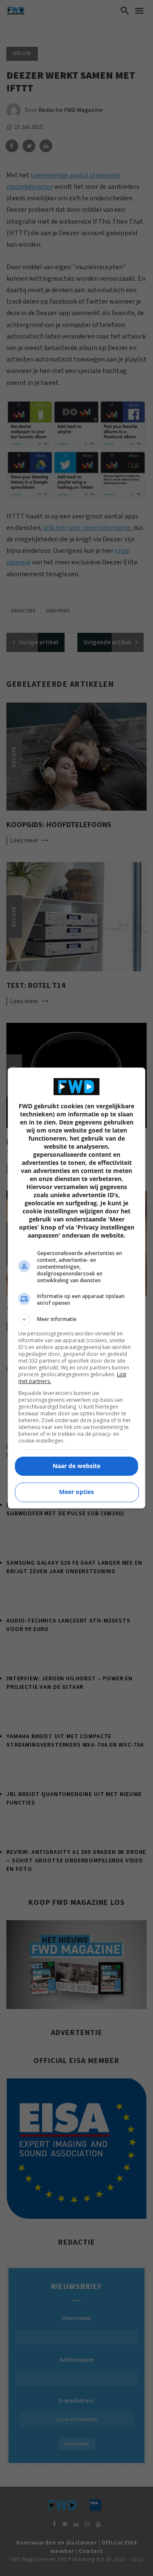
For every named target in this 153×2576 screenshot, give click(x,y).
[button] (76, 1319)
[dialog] (76, 1288)
